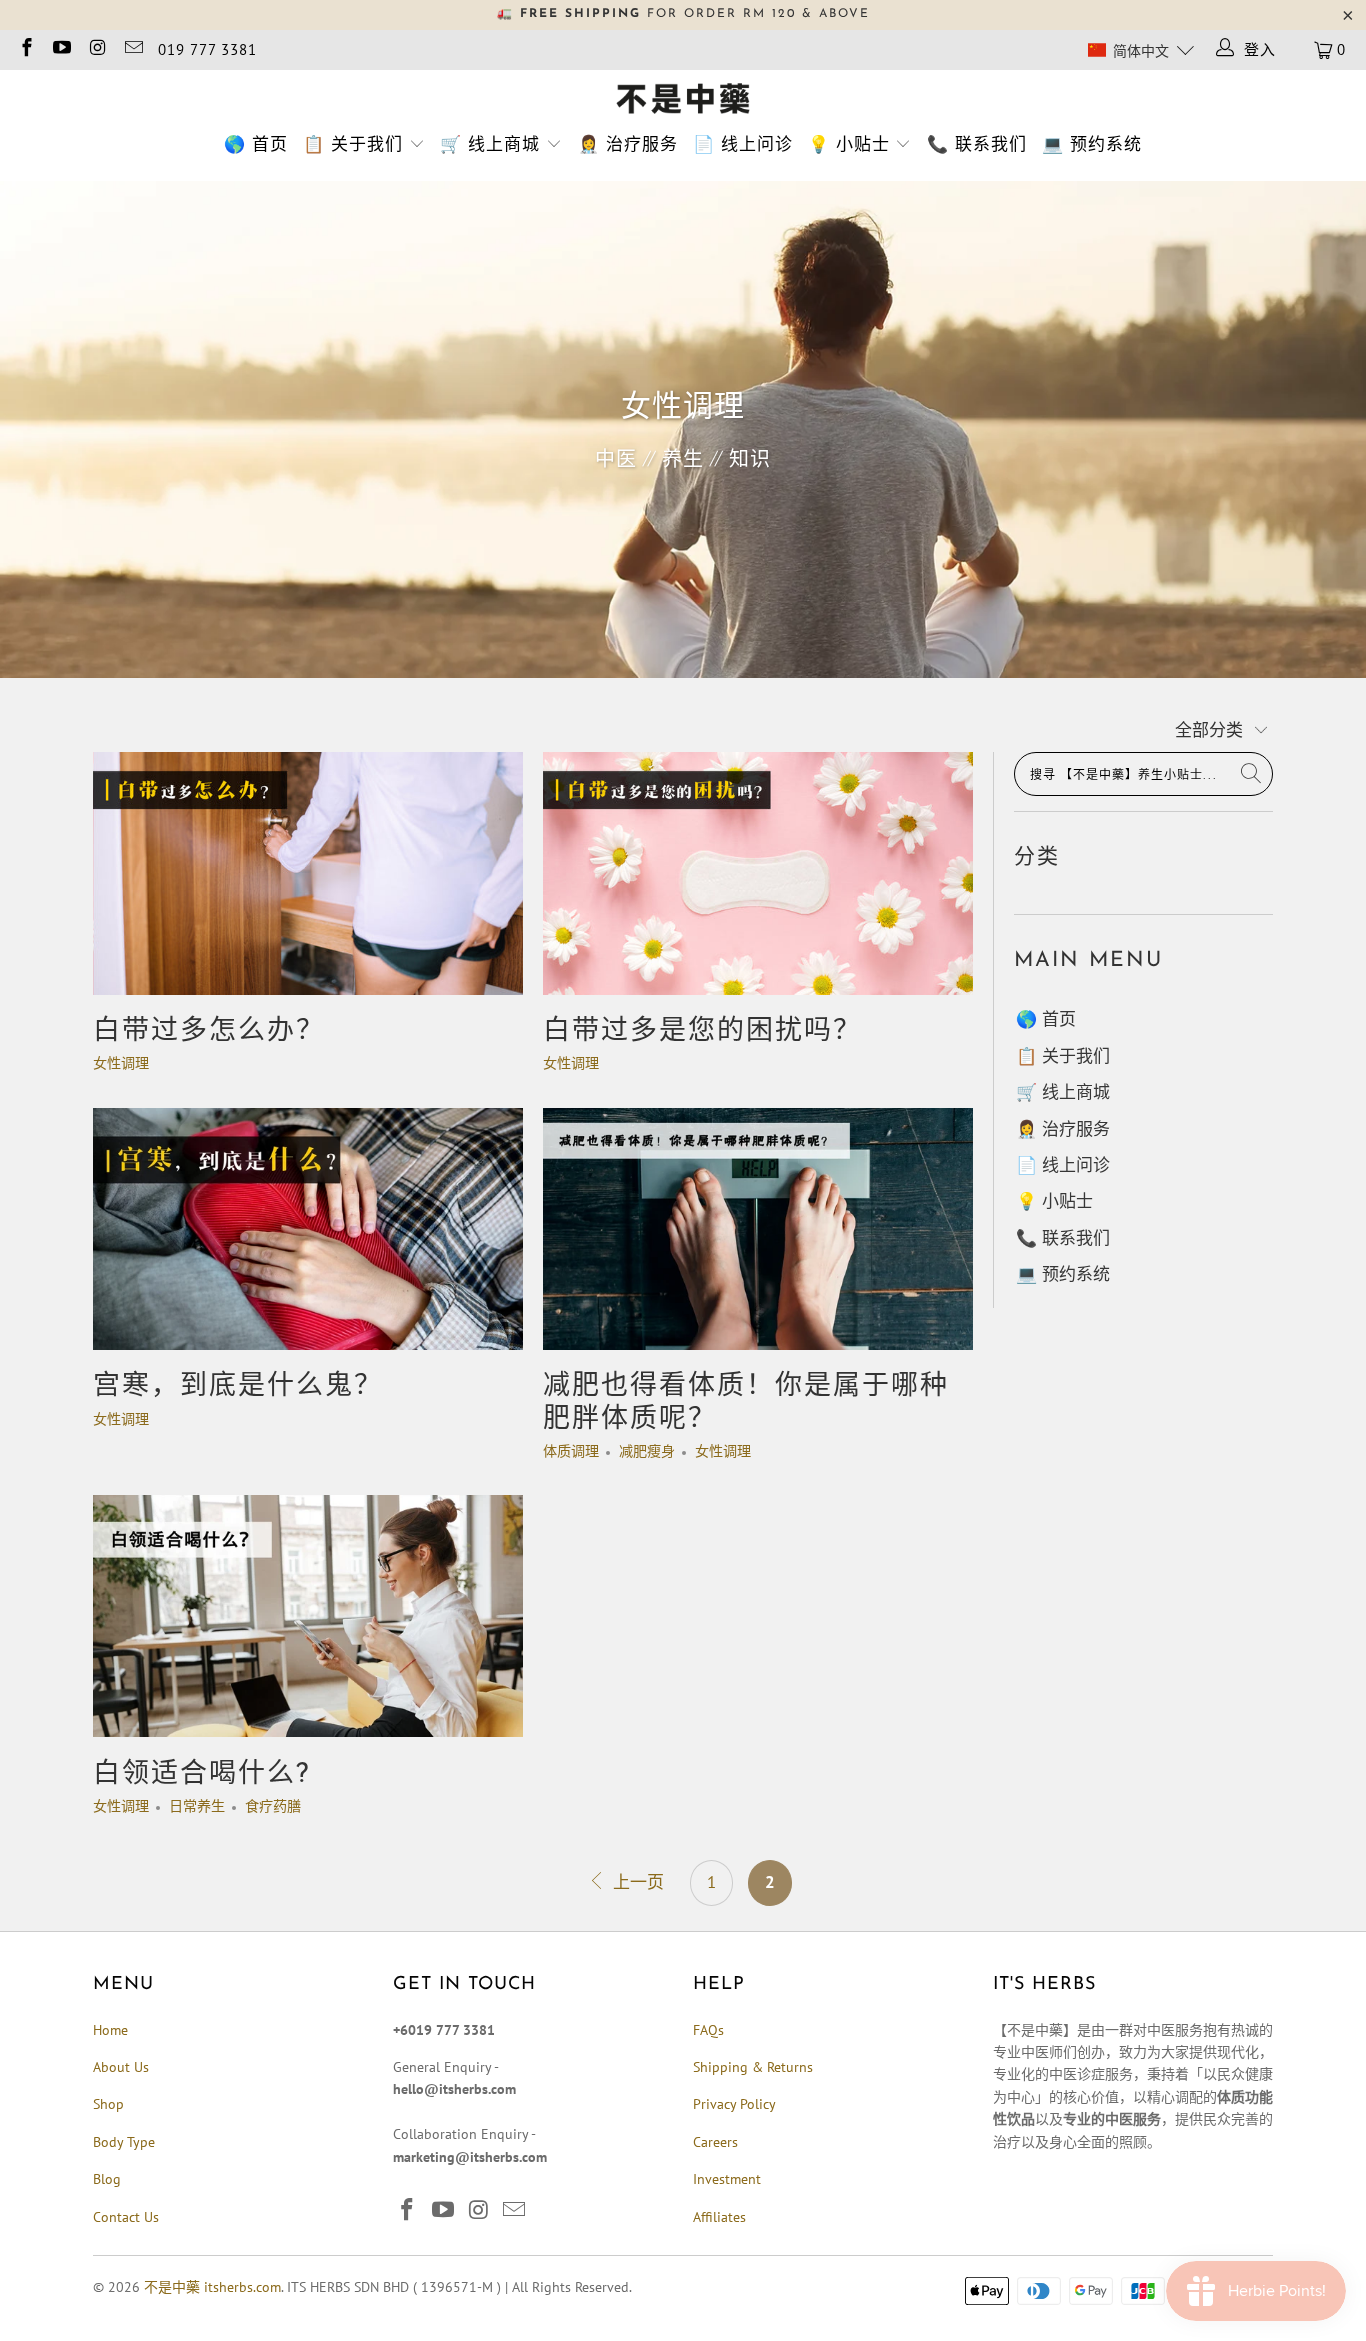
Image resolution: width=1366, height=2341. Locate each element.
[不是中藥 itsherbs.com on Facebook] (25, 49)
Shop (108, 2104)
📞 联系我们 (977, 144)
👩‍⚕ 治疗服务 (628, 144)
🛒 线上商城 (490, 144)
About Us (121, 2067)
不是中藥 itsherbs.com (212, 2287)
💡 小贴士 (849, 144)
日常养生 (197, 1806)
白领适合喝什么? (201, 1775)
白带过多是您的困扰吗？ (702, 1032)
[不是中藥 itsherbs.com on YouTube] (61, 49)
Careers (715, 2142)
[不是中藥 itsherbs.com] (683, 99)
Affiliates (719, 2217)
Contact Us (126, 2217)
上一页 (636, 1882)
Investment (727, 2179)
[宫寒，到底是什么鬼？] (308, 1229)
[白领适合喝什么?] (308, 1616)
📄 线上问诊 (743, 144)
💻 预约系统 (1092, 144)
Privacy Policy (734, 2104)
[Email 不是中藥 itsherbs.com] (132, 49)
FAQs (708, 2030)
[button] (1140, 50)
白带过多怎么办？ (209, 1032)
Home (110, 2030)
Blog (107, 2179)
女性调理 (121, 1063)
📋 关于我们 (353, 144)
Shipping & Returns (753, 2067)
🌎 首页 (256, 144)
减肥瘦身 (647, 1451)
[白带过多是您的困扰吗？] (758, 873)
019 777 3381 (207, 49)
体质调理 (571, 1451)
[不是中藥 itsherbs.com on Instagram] (96, 49)
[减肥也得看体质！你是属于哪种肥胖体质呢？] (758, 1229)
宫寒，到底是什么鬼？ (238, 1387)
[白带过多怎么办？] (308, 873)
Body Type (124, 2142)
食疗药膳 (273, 1806)
